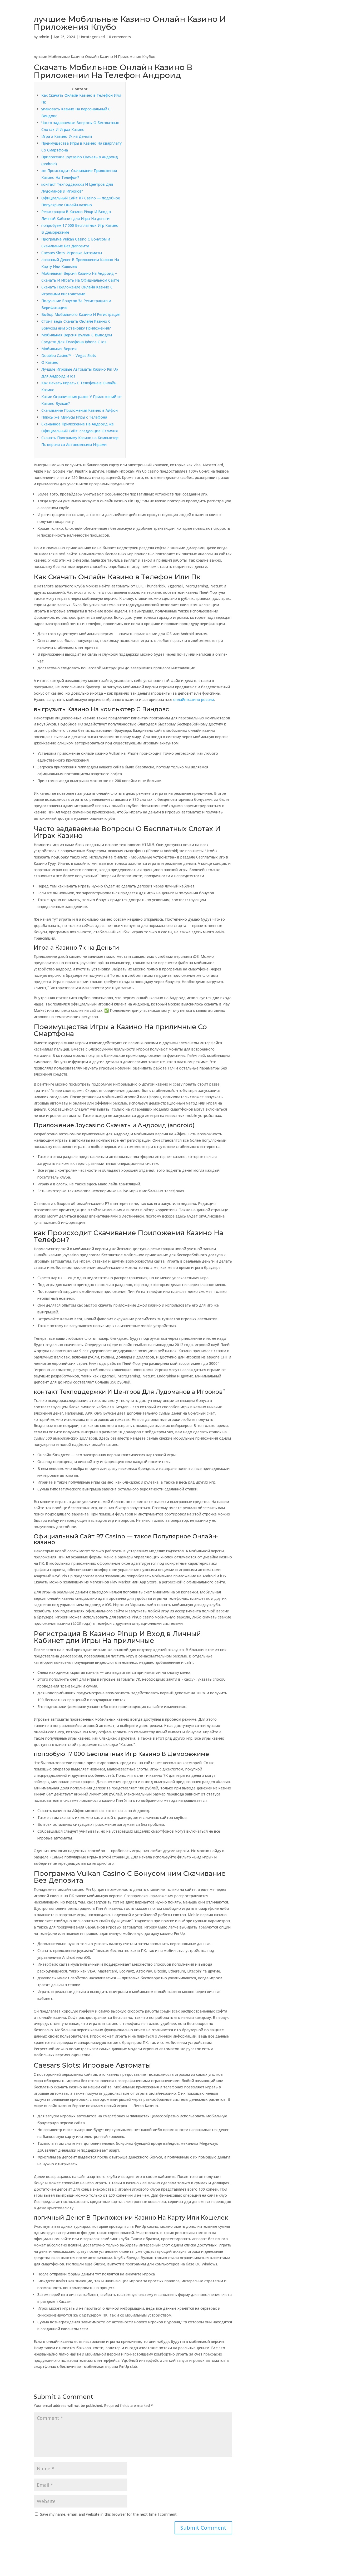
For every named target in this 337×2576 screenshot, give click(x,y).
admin (44, 37)
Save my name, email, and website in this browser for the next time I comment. (109, 2514)
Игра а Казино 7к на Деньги (67, 136)
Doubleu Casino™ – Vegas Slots (69, 355)
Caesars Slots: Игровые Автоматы (72, 253)
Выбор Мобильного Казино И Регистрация (81, 314)
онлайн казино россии (194, 700)
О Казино (50, 362)
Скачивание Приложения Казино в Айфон (80, 410)
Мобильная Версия (59, 349)
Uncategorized (92, 37)
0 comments (120, 37)
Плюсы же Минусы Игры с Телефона (74, 417)
